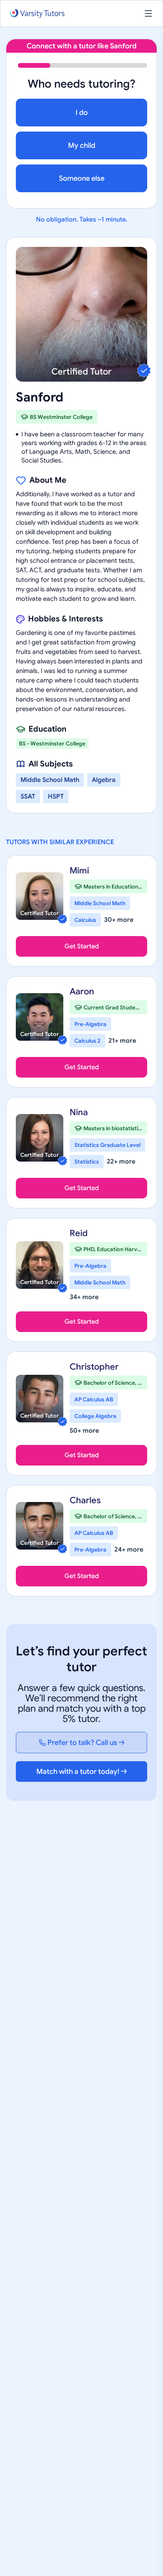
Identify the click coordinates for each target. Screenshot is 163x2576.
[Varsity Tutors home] (37, 14)
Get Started (82, 946)
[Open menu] (148, 13)
